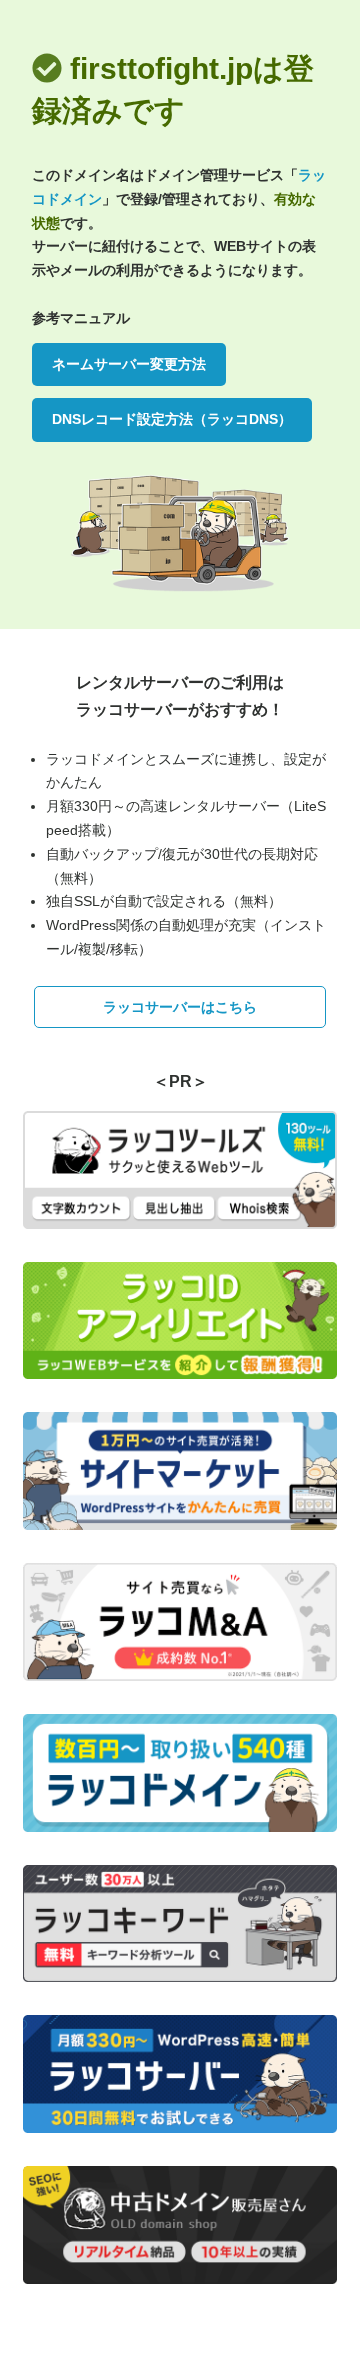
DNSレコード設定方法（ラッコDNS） (172, 419)
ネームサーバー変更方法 (129, 364)
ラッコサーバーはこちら (180, 1007)
